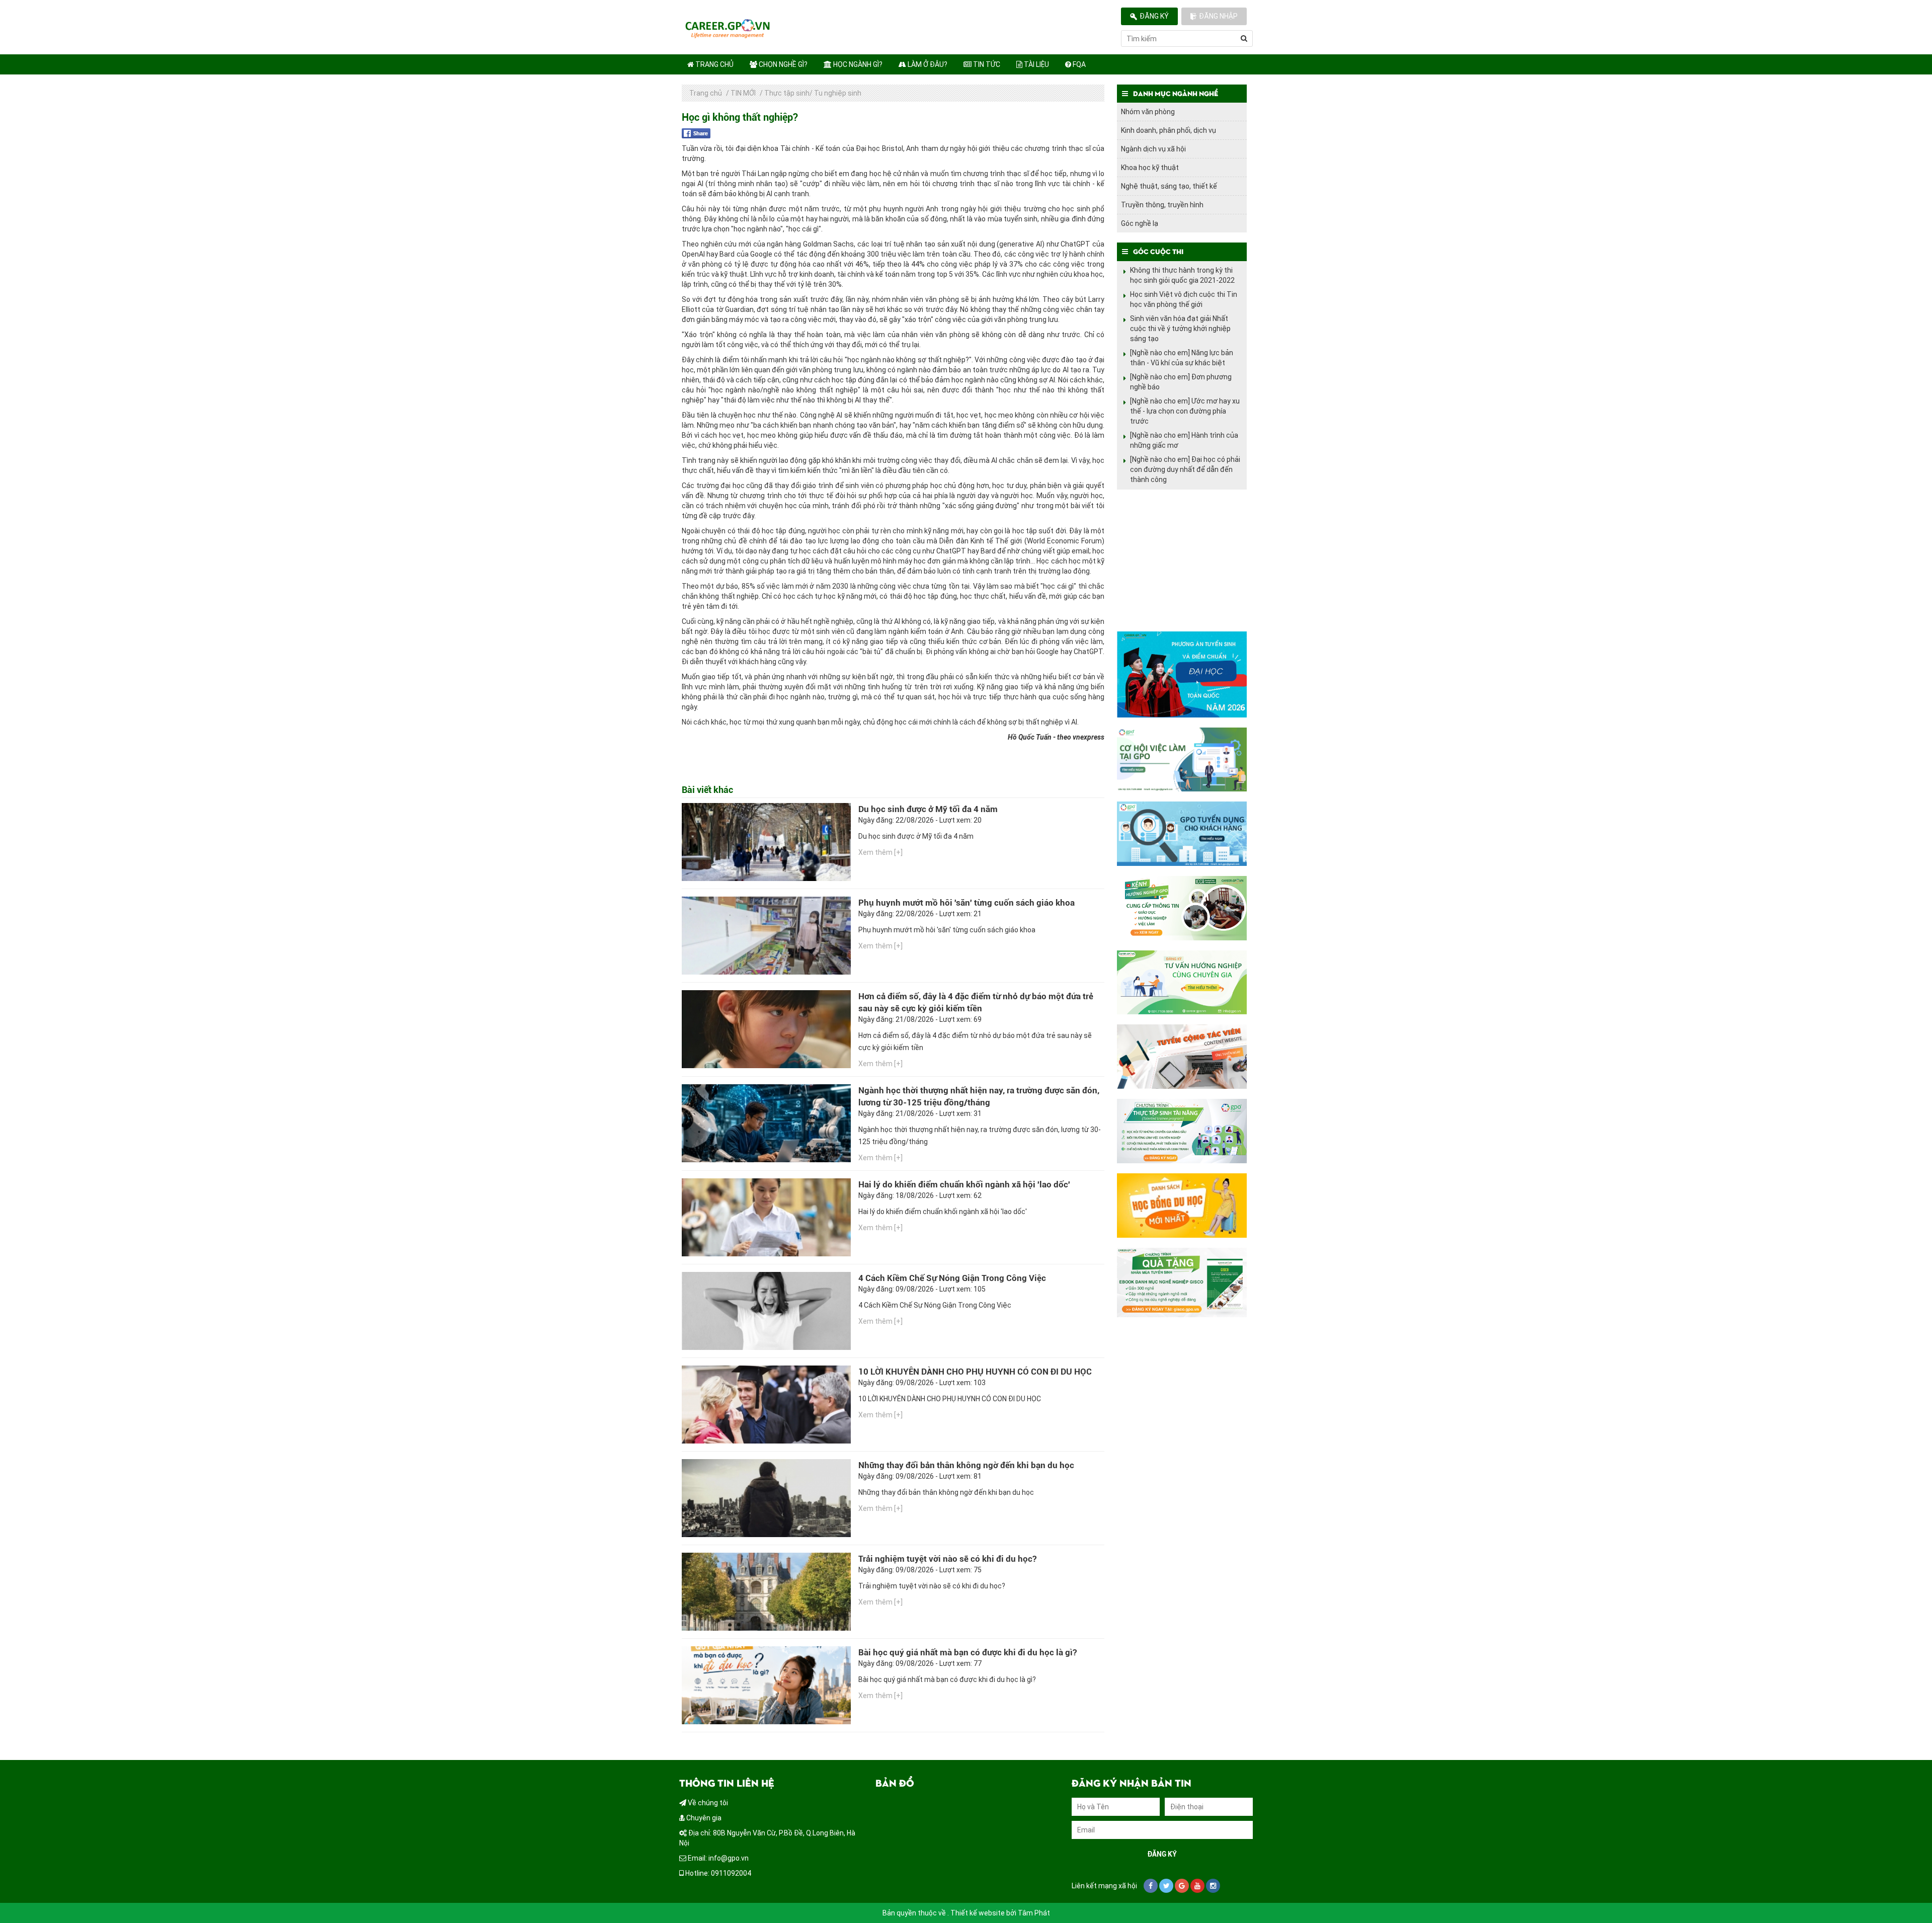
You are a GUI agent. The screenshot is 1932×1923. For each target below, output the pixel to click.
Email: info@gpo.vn (717, 1858)
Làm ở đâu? (927, 64)
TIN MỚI (743, 93)
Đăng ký (1154, 16)
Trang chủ (714, 64)
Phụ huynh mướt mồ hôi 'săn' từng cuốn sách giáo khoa (967, 903)
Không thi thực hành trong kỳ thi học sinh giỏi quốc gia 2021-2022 (1182, 275)
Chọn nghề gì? (782, 64)
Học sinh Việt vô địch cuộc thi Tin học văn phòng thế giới (1184, 299)
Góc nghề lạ (1140, 223)
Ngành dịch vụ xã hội (1153, 149)
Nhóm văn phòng (1148, 112)
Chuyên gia (703, 1818)
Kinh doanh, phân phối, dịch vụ (1169, 130)
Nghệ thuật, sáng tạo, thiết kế (1169, 186)
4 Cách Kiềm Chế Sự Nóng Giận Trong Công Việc (952, 1278)
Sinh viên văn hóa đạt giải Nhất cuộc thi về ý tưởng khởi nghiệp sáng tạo (1180, 329)
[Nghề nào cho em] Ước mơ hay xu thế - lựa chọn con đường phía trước (1185, 411)
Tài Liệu (1036, 64)
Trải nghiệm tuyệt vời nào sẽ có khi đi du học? (947, 1559)
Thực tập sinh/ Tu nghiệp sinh (813, 93)
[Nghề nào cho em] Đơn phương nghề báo (1181, 382)
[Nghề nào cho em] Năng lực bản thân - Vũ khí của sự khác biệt (1182, 358)
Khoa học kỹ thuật (1150, 168)
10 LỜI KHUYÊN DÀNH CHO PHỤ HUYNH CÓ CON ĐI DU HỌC (975, 1372)
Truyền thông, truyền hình (1162, 205)
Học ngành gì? (857, 64)
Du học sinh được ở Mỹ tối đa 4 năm (928, 809)
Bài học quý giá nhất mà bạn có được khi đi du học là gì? (968, 1652)
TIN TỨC (986, 64)
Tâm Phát (1034, 1913)
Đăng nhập (1218, 16)
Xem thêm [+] (880, 852)
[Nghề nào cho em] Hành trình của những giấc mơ (1184, 440)
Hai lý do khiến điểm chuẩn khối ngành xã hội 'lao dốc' (964, 1184)
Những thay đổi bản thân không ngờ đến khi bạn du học (966, 1465)
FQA (1078, 64)
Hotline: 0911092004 (717, 1873)
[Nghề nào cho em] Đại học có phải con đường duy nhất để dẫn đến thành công (1185, 469)
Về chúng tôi (707, 1803)
